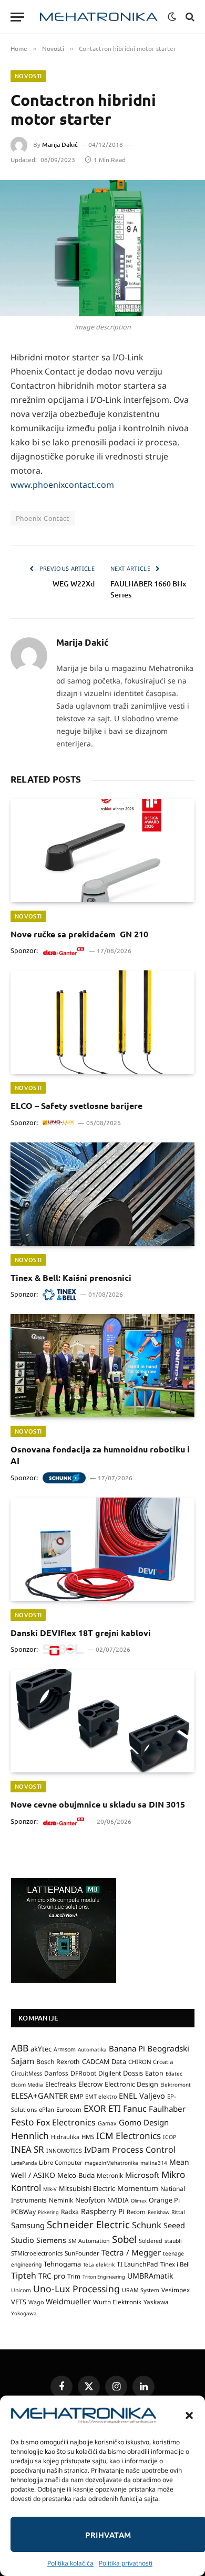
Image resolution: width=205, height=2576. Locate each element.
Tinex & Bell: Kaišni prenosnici (71, 1278)
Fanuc (135, 2109)
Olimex (139, 2201)
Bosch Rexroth (58, 2062)
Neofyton (90, 2200)
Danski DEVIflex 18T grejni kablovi (81, 1633)
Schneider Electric (88, 2224)
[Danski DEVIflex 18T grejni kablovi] (102, 1549)
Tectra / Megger (131, 2252)
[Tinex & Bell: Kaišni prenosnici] (102, 1194)
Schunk (147, 2225)
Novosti (28, 76)
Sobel (124, 2239)
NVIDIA (118, 2200)
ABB (20, 2048)
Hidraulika (65, 2137)
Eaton (154, 2073)
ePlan (47, 2109)
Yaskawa (156, 2302)
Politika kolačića (70, 2563)
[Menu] (17, 17)
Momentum (138, 2188)
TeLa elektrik (99, 2264)
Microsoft (142, 2175)
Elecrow (90, 2084)
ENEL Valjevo (142, 2096)
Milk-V (50, 2189)
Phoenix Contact (43, 518)
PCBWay (23, 2212)
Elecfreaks (61, 2084)
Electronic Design (131, 2084)
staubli (173, 2241)
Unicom (21, 2290)
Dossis (133, 2073)
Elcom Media (27, 2085)
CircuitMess (27, 2073)
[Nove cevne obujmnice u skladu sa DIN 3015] (102, 1721)
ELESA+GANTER (39, 2096)
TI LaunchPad (137, 2264)
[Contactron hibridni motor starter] (102, 248)
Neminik (61, 2200)
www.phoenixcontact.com (62, 485)
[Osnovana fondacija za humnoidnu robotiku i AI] (102, 1366)
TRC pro (52, 2276)
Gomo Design (144, 2122)
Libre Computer (61, 2162)
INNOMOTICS (64, 2151)
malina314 (154, 2163)
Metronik (110, 2176)
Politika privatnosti (126, 2563)
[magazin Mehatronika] (99, 17)
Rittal (178, 2212)
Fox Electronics (66, 2122)
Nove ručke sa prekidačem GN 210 (79, 934)
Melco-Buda (76, 2175)
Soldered (151, 2241)
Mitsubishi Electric (87, 2188)
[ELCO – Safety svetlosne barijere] (102, 1022)
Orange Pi (164, 2200)
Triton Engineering (104, 2277)
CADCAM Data (104, 2061)
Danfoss (56, 2073)
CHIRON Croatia (151, 2062)
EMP (76, 2096)
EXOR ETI (102, 2108)
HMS (88, 2137)
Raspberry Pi (103, 2211)
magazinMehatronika (111, 2163)
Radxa (70, 2212)
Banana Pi (127, 2048)
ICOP (170, 2137)
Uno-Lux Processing (76, 2289)
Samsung (28, 2225)
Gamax (107, 2123)
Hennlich (30, 2136)
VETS (19, 2302)
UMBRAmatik (150, 2276)
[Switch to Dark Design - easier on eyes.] (172, 17)
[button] (189, 2415)
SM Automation (89, 2241)
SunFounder (82, 2253)
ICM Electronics (129, 2136)
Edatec (174, 2073)
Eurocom (69, 2109)
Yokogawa (24, 2313)
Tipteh (24, 2275)
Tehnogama (62, 2264)
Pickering (48, 2212)
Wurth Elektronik (117, 2302)
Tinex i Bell (175, 2264)
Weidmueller (68, 2301)
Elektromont (176, 2085)
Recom (136, 2212)
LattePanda (24, 2163)
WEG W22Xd (74, 584)
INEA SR (28, 2149)
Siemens (51, 2240)
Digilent (110, 2073)
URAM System (141, 2290)
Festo (23, 2122)
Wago (36, 2302)
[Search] (189, 17)
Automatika (92, 2049)
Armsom (65, 2049)
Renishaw (158, 2212)
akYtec (41, 2049)
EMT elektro (101, 2097)
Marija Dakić (60, 145)
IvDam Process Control (130, 2150)
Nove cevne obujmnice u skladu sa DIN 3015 (98, 1804)
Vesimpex (176, 2290)
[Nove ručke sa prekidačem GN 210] (102, 851)
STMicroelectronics (37, 2253)
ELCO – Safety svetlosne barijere (76, 1105)
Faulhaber (167, 2109)
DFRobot (83, 2073)
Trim (74, 2276)
